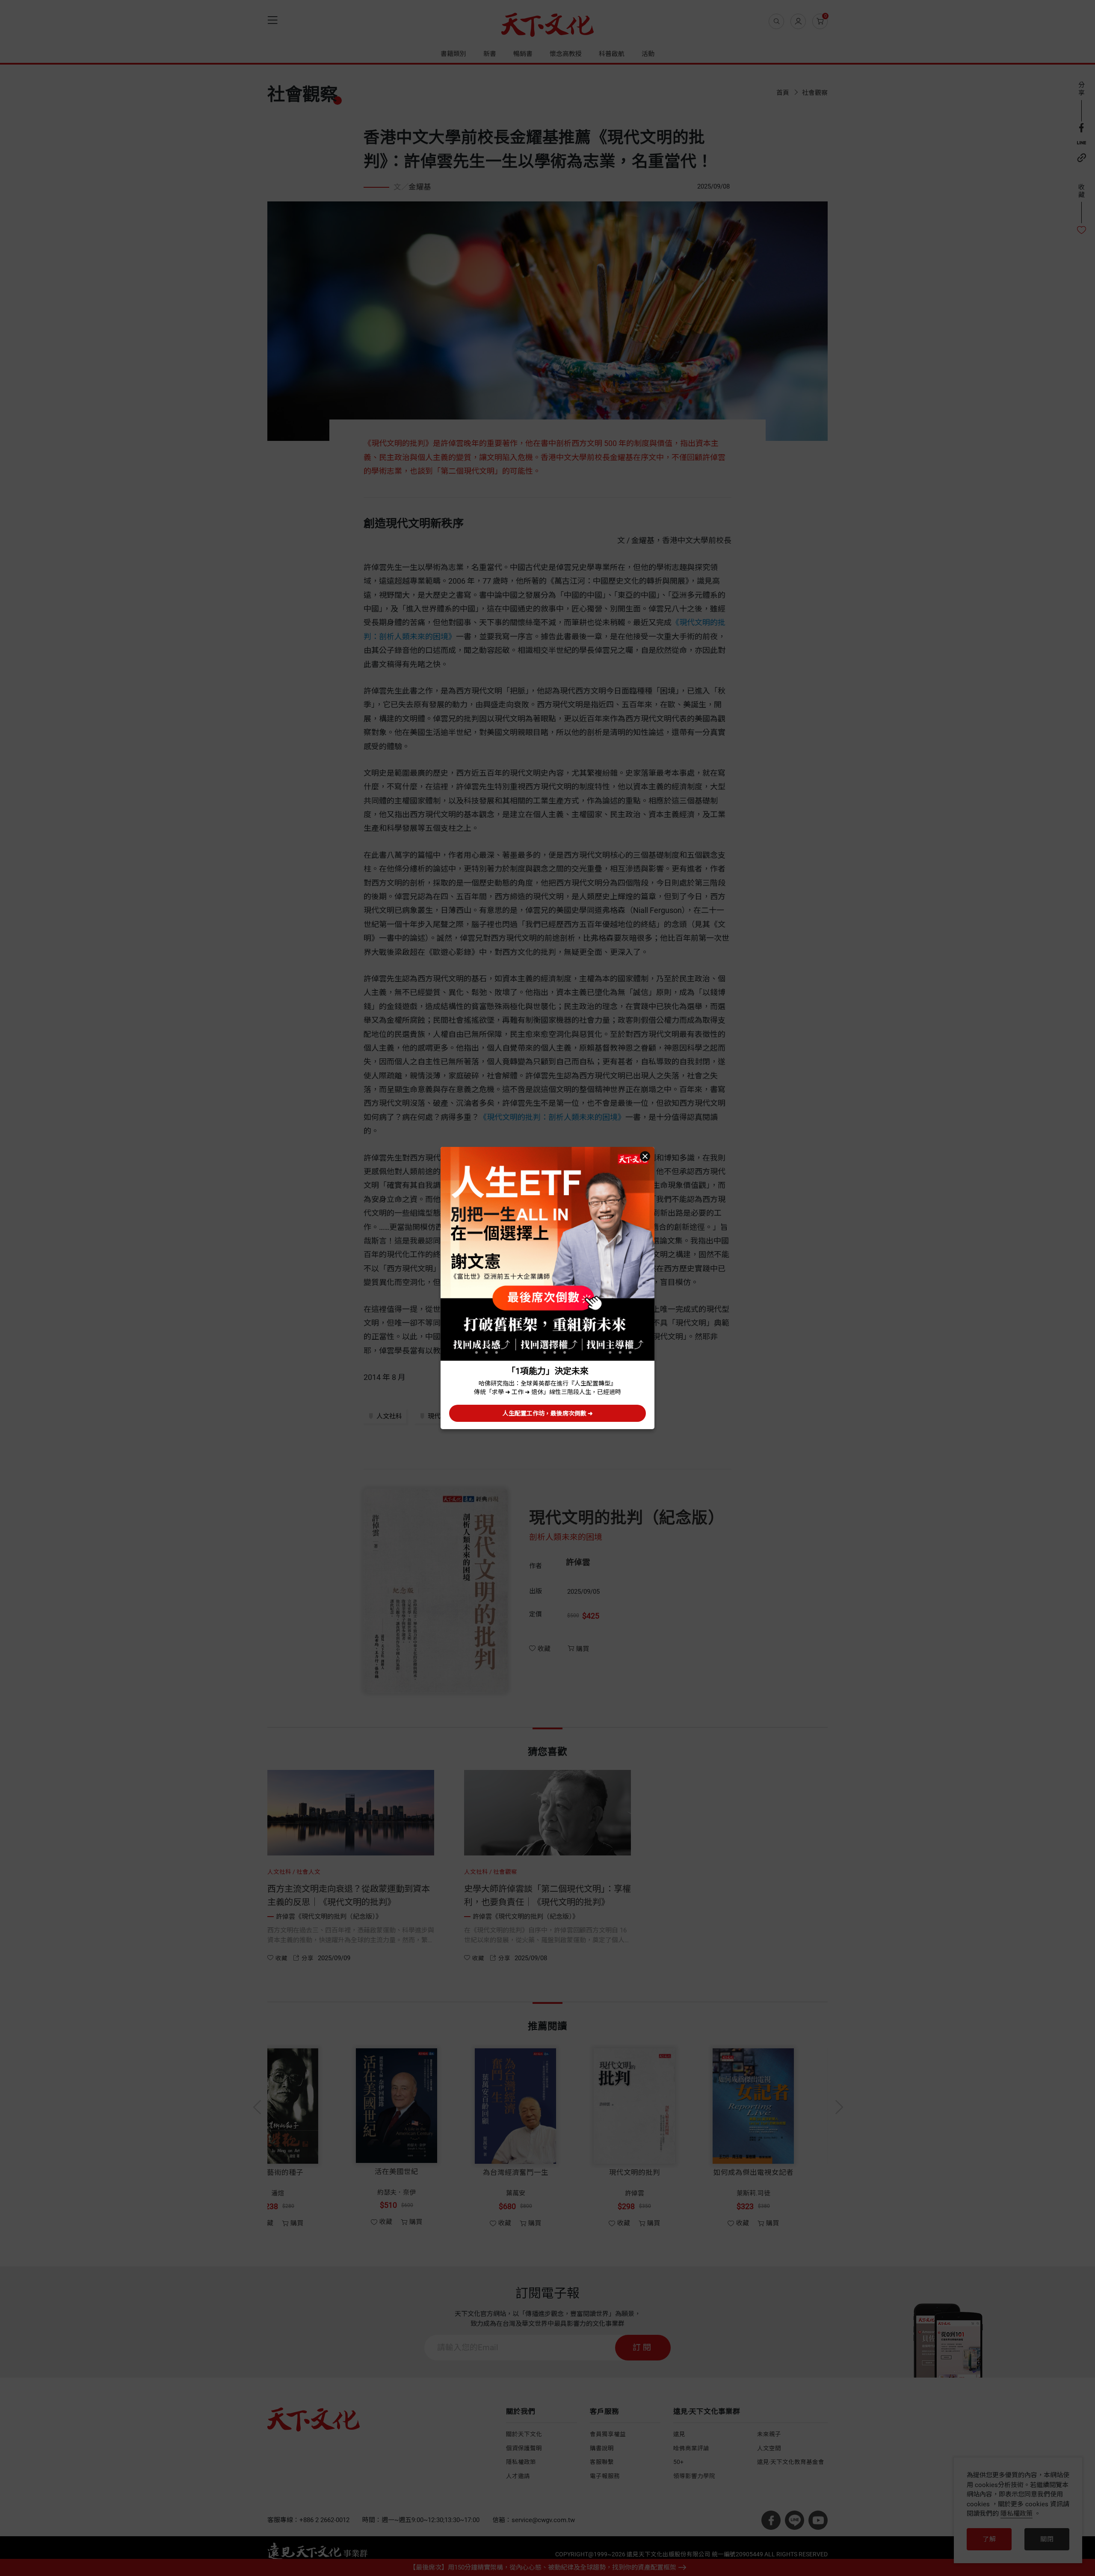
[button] (645, 1156)
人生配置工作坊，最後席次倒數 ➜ (548, 1413)
